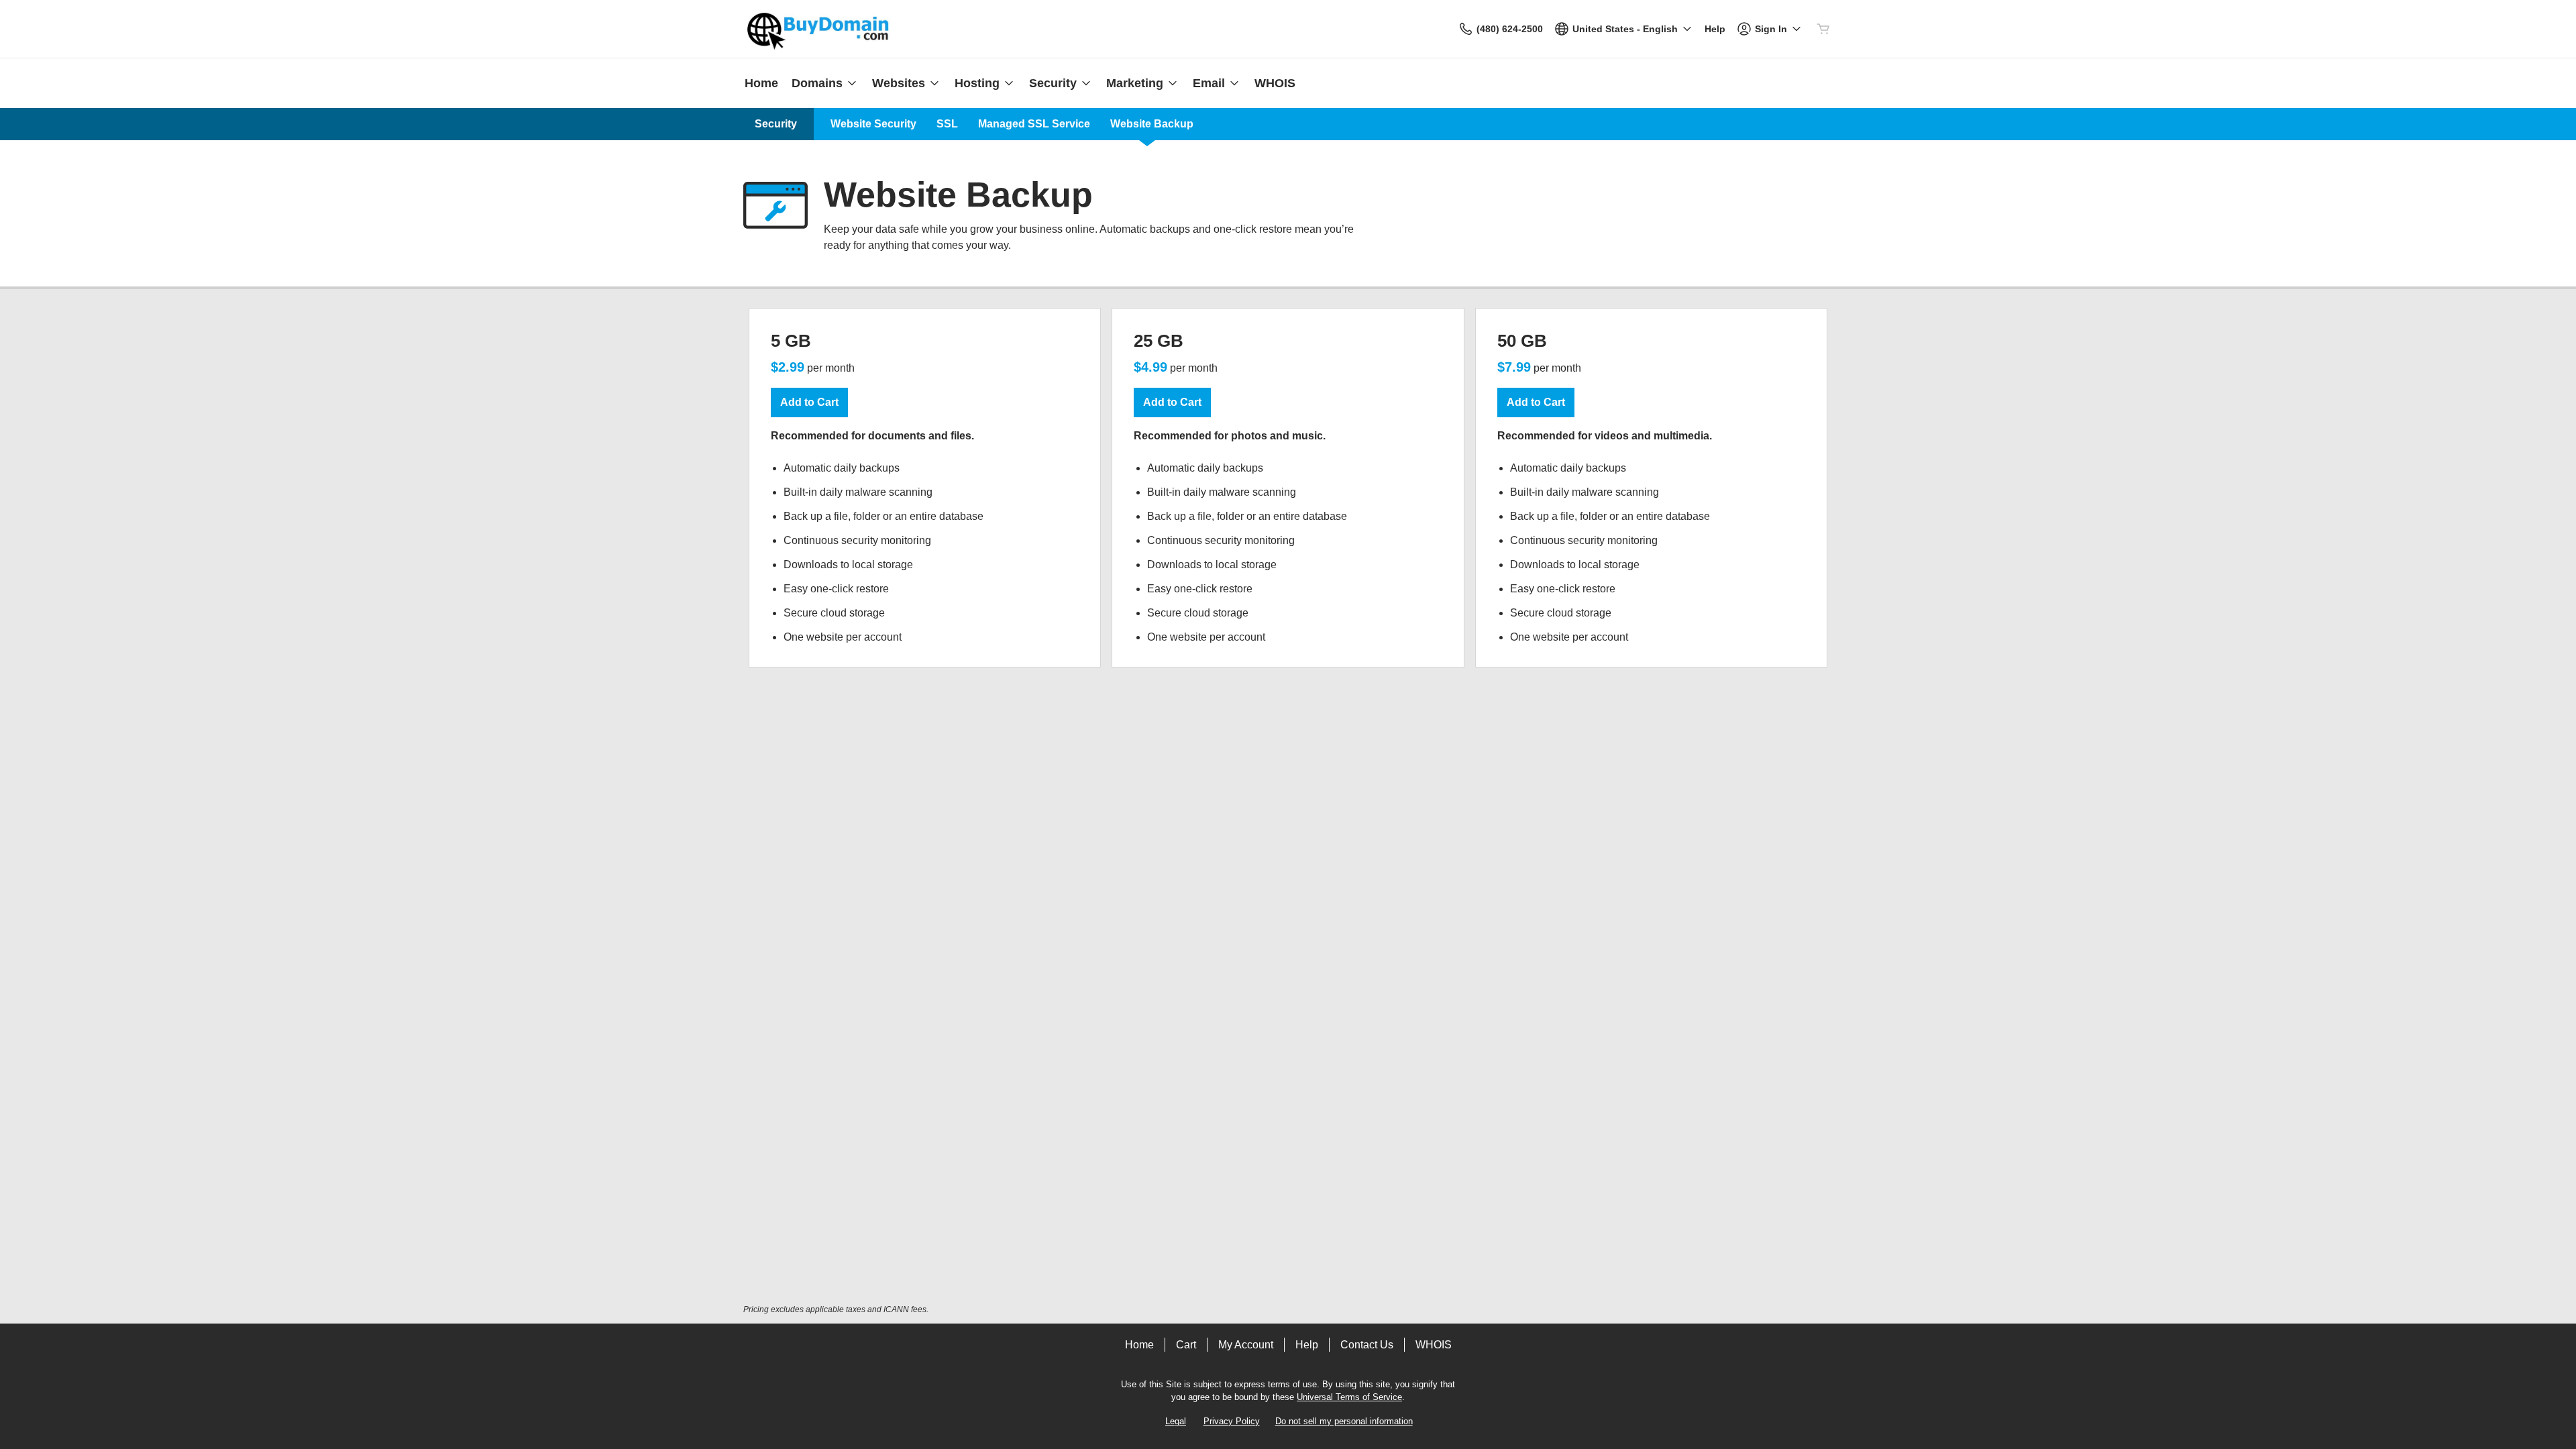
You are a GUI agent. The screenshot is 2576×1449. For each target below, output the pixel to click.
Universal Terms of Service (1349, 1397)
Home (1139, 1345)
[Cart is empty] (1823, 29)
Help (1307, 1345)
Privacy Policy (1232, 1421)
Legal (1176, 1421)
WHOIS (1434, 1345)
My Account (1246, 1345)
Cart (1186, 1345)
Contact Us (1367, 1345)
